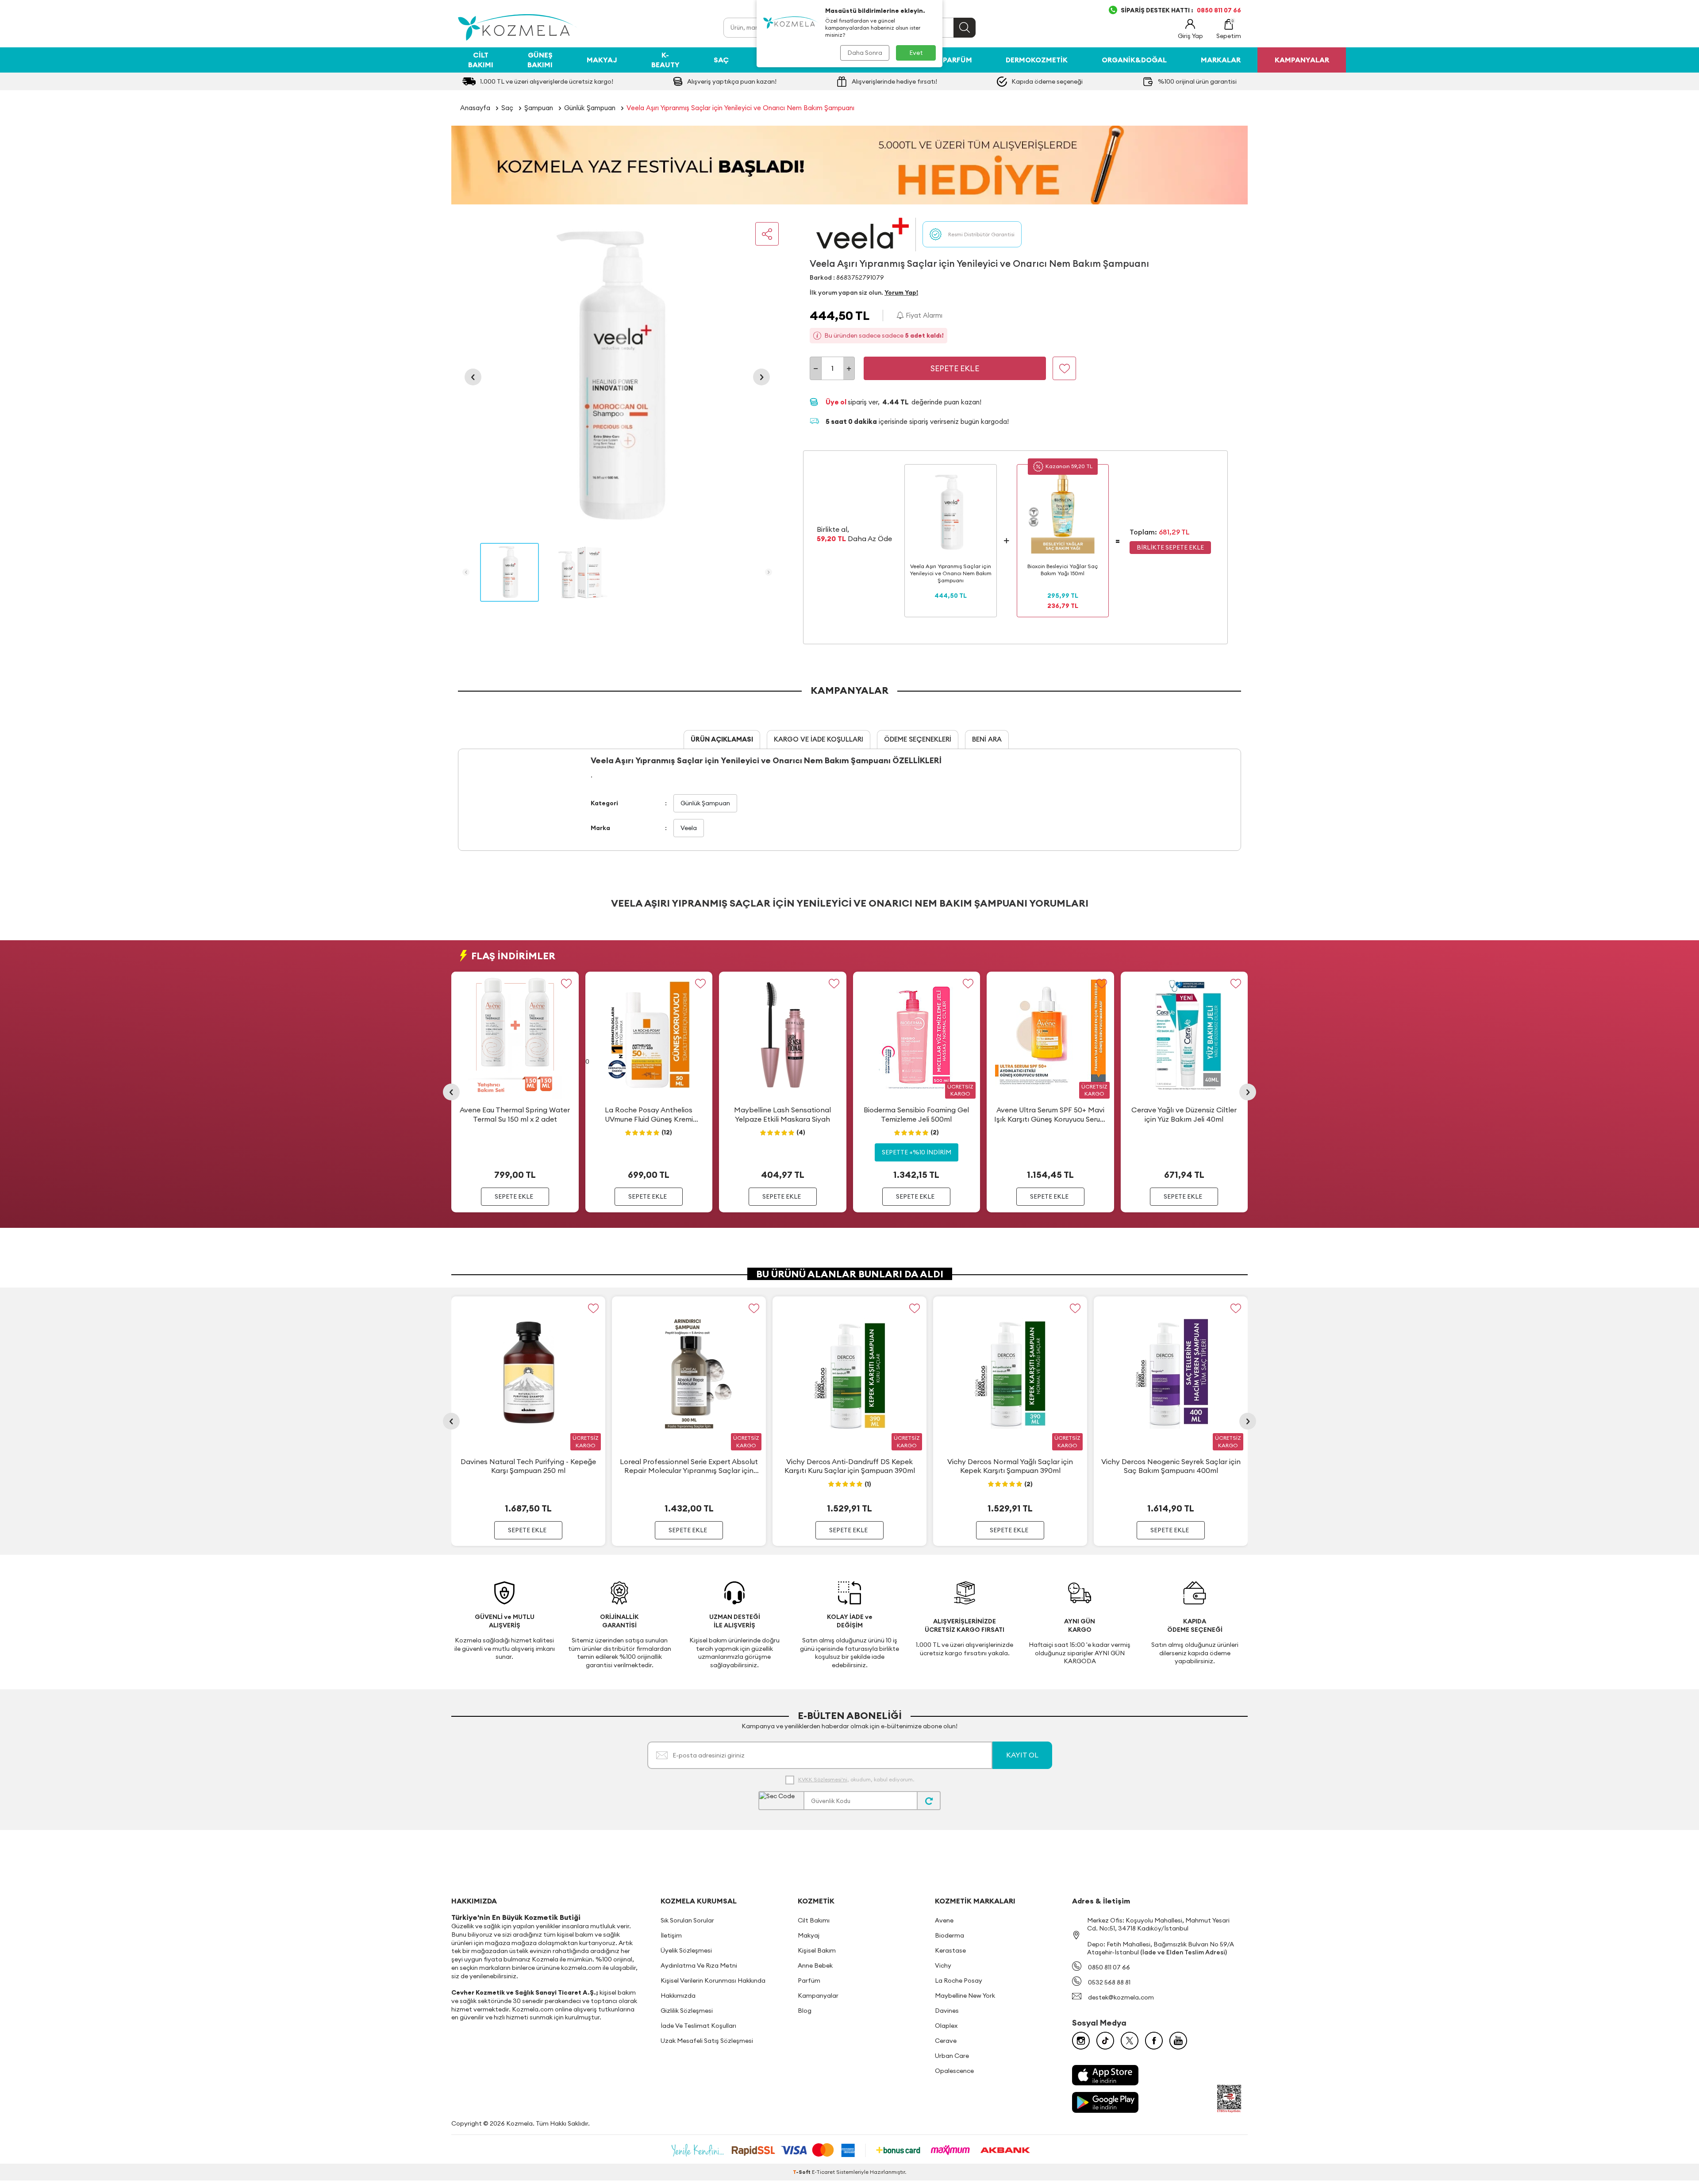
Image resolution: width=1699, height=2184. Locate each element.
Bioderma (949, 1935)
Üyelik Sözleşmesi (686, 1950)
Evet (916, 53)
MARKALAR (1221, 60)
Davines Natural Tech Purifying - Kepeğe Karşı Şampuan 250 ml (528, 1466)
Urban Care (952, 2056)
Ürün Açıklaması (722, 739)
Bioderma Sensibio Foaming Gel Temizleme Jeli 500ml (916, 1114)
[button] (473, 377)
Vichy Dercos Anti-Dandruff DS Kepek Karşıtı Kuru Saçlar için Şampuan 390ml (850, 1466)
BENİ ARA (987, 739)
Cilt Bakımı (481, 60)
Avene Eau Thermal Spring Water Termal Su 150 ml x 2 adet (515, 1114)
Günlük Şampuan (590, 108)
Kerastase (950, 1950)
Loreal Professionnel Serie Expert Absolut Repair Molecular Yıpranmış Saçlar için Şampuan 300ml (689, 1466)
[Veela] (863, 234)
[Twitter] (1130, 2041)
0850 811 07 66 (1109, 1967)
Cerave (946, 2041)
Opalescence (954, 2071)
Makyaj (602, 60)
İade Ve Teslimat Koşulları (698, 2026)
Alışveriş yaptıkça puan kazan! (732, 81)
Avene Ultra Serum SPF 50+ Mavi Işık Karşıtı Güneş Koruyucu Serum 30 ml (1050, 1115)
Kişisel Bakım (817, 1950)
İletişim (671, 1935)
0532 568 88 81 (1109, 1982)
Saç (721, 60)
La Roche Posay (959, 1980)
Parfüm (957, 60)
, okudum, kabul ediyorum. (856, 1779)
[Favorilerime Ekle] (567, 984)
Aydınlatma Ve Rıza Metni (699, 1965)
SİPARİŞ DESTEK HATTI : (1181, 10)
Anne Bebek (815, 1965)
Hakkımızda (678, 1996)
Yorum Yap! (901, 292)
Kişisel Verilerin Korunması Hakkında (713, 1980)
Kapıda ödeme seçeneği (1047, 81)
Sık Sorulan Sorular (687, 1920)
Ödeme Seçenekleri (918, 739)
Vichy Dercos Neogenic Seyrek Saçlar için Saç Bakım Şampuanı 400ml (1171, 1466)
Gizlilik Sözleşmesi (687, 2011)
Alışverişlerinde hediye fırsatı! (894, 81)
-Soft (802, 2172)
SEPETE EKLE (514, 1196)
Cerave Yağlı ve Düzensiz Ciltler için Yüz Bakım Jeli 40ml (1184, 1114)
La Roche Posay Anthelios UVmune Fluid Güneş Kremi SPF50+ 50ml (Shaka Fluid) (649, 1115)
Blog (805, 2011)
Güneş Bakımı (540, 60)
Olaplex (946, 2026)
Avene (944, 1920)
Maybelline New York (965, 1996)
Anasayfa (475, 108)
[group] (617, 377)
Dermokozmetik (1037, 60)
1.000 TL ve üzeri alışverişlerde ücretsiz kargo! (547, 81)
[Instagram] (1081, 2041)
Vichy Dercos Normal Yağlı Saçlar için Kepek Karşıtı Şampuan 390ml (1010, 1466)
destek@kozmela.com (1121, 1997)
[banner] (849, 165)
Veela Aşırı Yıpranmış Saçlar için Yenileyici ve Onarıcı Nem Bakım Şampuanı (740, 108)
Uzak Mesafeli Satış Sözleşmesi (707, 2041)
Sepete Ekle (955, 368)
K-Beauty (665, 60)
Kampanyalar (818, 1996)
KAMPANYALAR (1302, 60)
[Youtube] (1178, 2041)
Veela (689, 828)
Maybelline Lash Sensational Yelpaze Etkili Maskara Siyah (782, 1114)
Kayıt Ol (1022, 1755)
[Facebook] (1154, 2041)
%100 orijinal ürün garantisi (1197, 81)
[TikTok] (1105, 2041)
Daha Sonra (865, 53)
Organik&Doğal (1134, 60)
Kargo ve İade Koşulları (819, 739)
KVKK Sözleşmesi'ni (823, 1779)
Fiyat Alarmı (923, 315)
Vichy (943, 1965)
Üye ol (837, 402)
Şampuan (539, 108)
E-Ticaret (823, 2172)
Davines (947, 2011)
